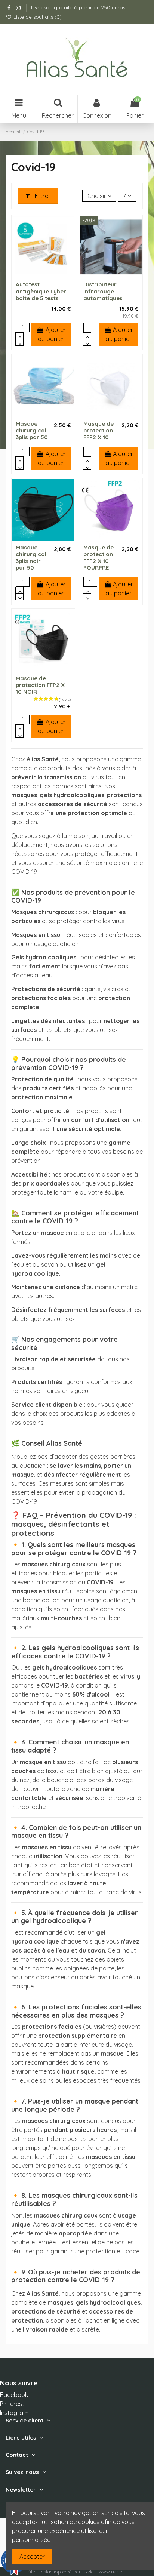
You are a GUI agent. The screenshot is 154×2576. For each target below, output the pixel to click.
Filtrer (42, 196)
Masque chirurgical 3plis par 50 (32, 430)
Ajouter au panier (52, 334)
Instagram (14, 2413)
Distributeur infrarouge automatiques (103, 291)
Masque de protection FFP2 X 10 (98, 430)
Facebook (14, 2395)
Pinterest (12, 2404)
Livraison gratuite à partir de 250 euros (78, 7)
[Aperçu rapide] (49, 275)
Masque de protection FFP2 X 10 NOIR (40, 685)
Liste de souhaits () (37, 17)
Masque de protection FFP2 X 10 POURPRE (98, 557)
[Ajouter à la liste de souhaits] (37, 275)
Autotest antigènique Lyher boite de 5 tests (41, 291)
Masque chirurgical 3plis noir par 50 (31, 557)
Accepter (32, 2557)
